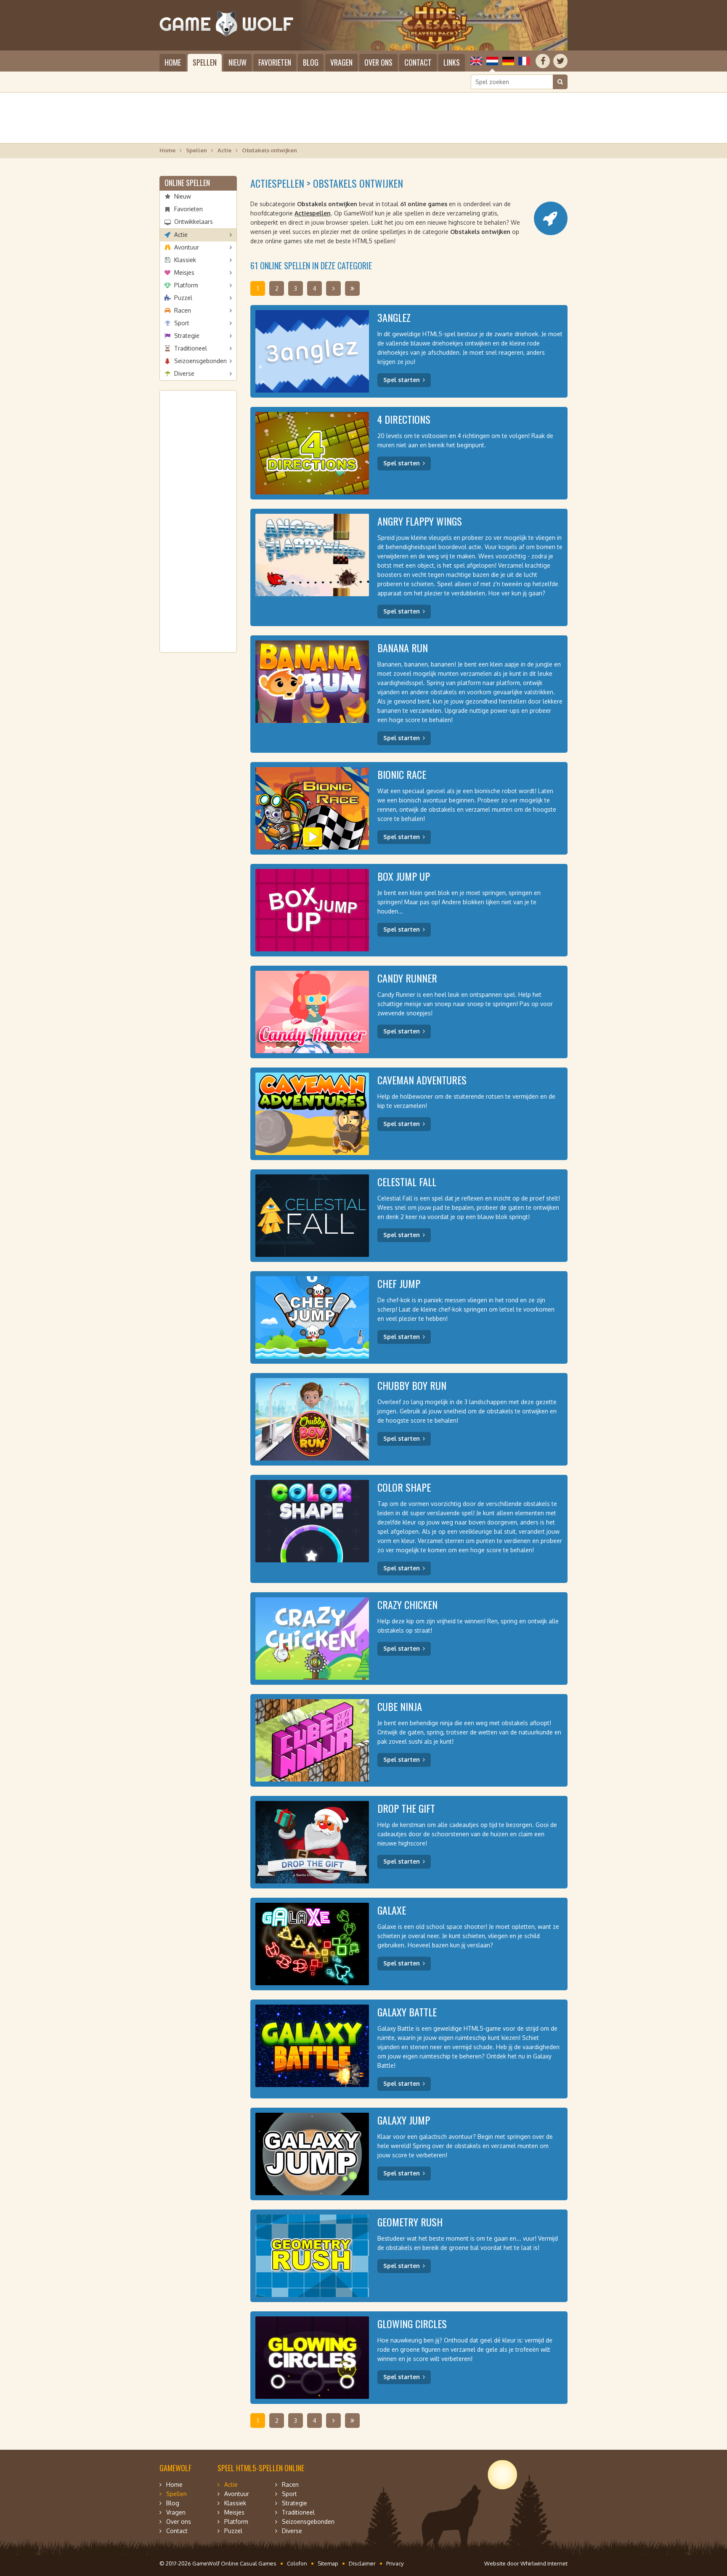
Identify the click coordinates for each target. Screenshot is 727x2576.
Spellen (205, 62)
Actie (224, 150)
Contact (418, 62)
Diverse (184, 373)
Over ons (378, 62)
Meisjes (184, 272)
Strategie (187, 336)
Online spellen (187, 183)
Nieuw (237, 62)
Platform (186, 285)
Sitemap (328, 2563)
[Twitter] (560, 61)
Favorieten (275, 62)
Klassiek (185, 260)
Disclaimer (362, 2563)
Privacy (395, 2563)
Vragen (341, 62)
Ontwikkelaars (194, 222)
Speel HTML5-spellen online (261, 2468)
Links (452, 62)
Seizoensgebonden (200, 361)
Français (524, 61)
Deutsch (508, 61)
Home (173, 62)
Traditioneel (191, 348)
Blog (311, 62)
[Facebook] (543, 61)
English (476, 61)
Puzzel (183, 298)
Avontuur (187, 247)
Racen (183, 310)
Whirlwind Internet (544, 2563)
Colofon (297, 2563)
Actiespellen (313, 213)
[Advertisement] (363, 118)
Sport (182, 323)
